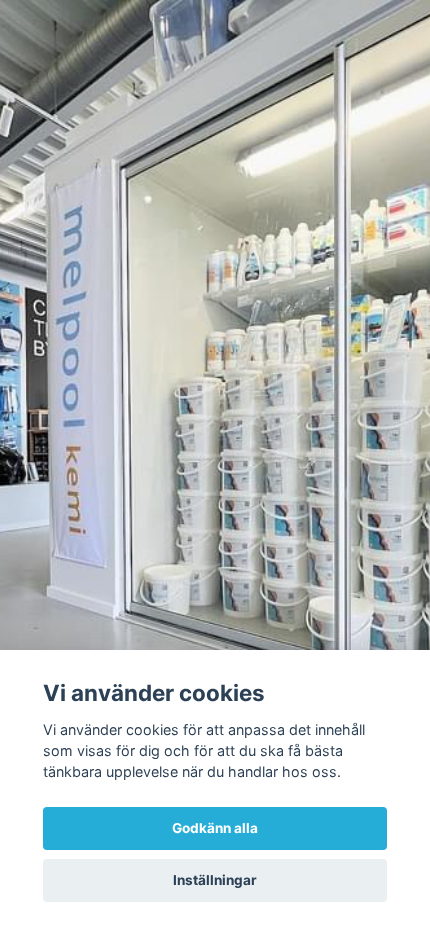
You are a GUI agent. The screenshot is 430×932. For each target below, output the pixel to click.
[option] (215, 466)
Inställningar (215, 880)
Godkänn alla (215, 828)
